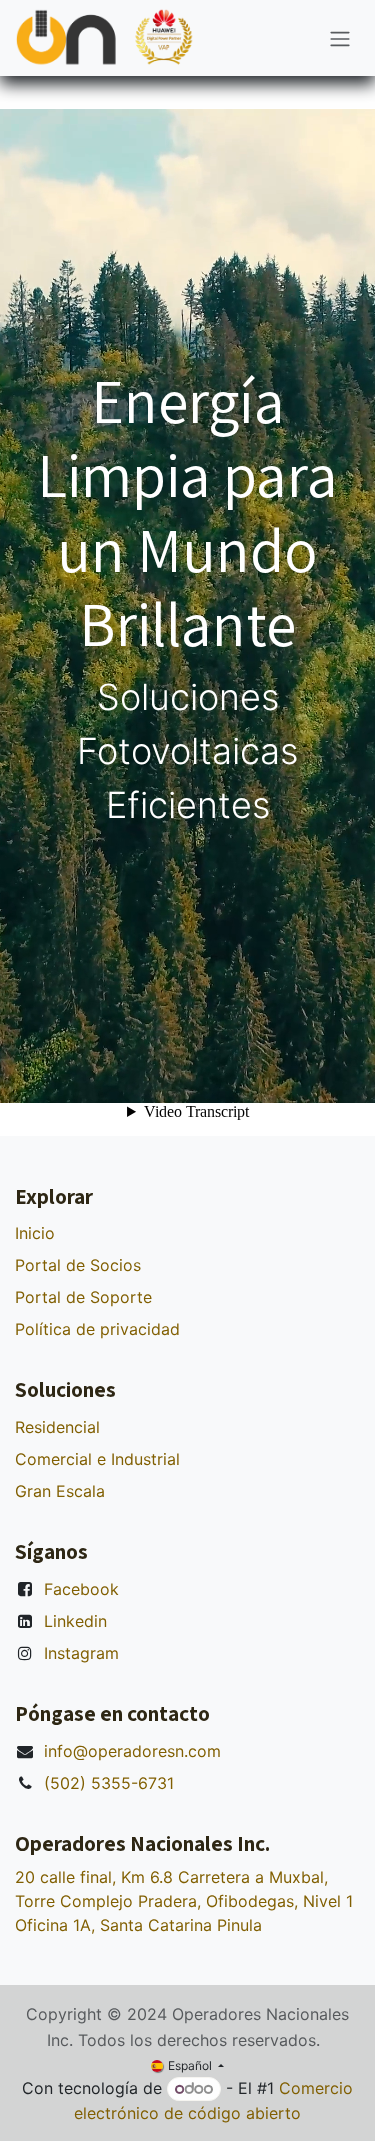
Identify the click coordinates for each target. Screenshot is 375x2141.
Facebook (81, 1589)
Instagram (81, 1653)
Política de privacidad (97, 1329)
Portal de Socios (78, 1265)
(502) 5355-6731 (109, 1783)
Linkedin (75, 1621)
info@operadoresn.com (132, 1751)
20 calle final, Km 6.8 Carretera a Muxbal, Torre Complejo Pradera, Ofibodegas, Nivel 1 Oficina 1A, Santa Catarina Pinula (184, 1901)
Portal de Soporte (83, 1297)
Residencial (57, 1427)
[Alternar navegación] (340, 38)
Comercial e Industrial (97, 1459)
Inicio (35, 1233)
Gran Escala (60, 1491)
